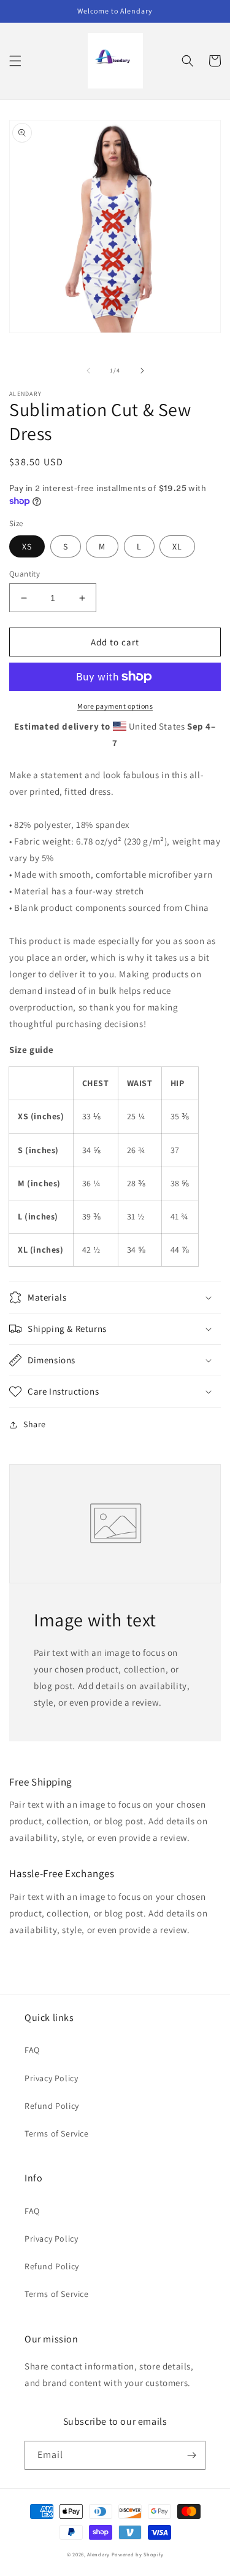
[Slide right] (142, 371)
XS (27, 546)
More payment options (115, 706)
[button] (15, 61)
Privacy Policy (51, 2078)
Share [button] (35, 1424)
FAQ (32, 2050)
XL (177, 546)
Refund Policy (52, 2106)
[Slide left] (88, 371)
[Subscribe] (191, 2455)
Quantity (25, 574)
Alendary (98, 2554)
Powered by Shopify (138, 2554)
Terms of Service (57, 2133)
